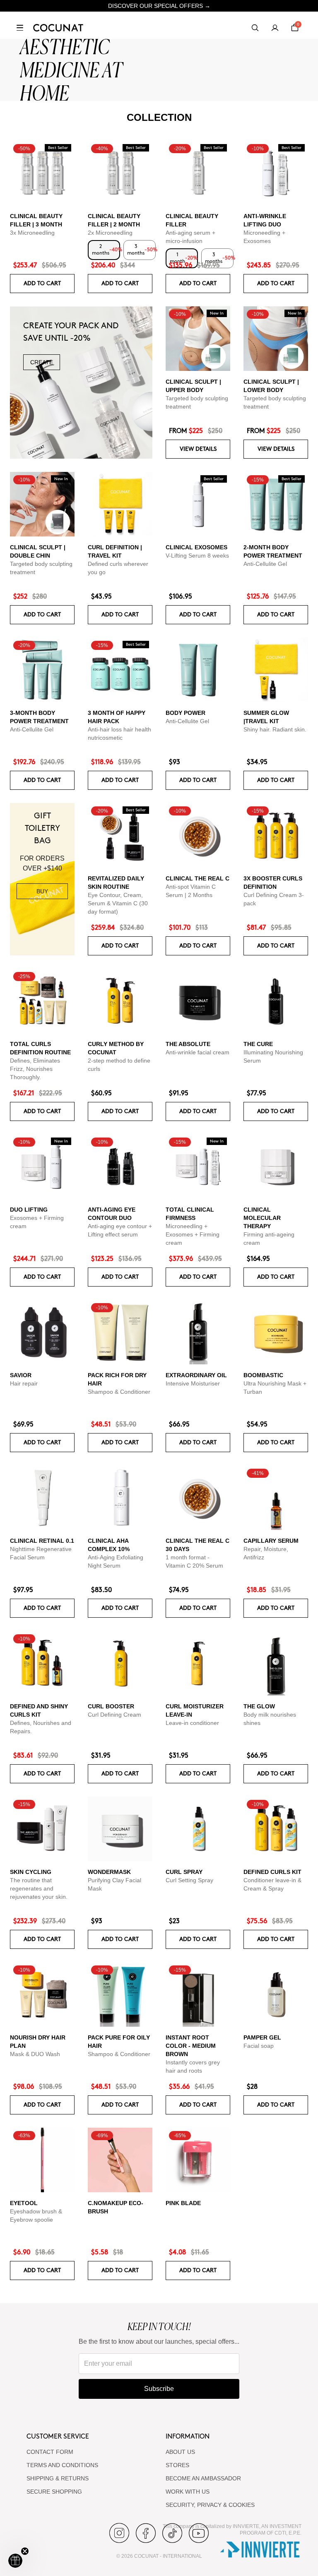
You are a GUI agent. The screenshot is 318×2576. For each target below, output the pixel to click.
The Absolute (188, 1044)
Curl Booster (111, 1706)
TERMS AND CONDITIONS (62, 2465)
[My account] (275, 28)
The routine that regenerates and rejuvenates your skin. (39, 1888)
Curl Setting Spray (189, 1880)
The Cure (258, 1044)
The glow (259, 1706)
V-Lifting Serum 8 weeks (197, 556)
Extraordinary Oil (196, 1375)
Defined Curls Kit (272, 1872)
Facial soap (259, 2046)
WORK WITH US (188, 2492)
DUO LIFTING (29, 1210)
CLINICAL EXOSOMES (196, 547)
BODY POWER (185, 713)
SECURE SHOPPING (54, 2492)
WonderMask (109, 1872)
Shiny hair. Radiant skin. (275, 729)
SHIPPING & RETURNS (58, 2478)
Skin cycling (31, 1872)
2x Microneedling (110, 233)
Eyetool (24, 2203)
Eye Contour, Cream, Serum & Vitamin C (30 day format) (118, 903)
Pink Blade (183, 2203)
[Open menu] (20, 28)
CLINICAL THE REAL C (198, 878)
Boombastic (263, 1375)
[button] (15, 2561)
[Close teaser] (25, 2551)
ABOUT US (180, 2452)
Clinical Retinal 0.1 (42, 1541)
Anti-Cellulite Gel (265, 564)
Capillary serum (271, 1541)
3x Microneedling (32, 233)
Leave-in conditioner (192, 1723)
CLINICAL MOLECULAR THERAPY (262, 1218)
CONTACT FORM (50, 2452)
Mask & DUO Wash (35, 2054)
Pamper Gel (262, 2037)
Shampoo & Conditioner (119, 1392)
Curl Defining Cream (114, 1715)
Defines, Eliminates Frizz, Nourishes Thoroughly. (35, 1069)
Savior (21, 1375)
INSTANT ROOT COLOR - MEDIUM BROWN (191, 2046)
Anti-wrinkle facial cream (198, 1052)
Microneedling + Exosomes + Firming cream (193, 1234)
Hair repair (24, 1383)
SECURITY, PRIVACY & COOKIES (210, 2505)
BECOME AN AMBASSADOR (203, 2478)
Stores (177, 2465)
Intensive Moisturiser (193, 1383)
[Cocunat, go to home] (58, 28)
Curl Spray (184, 1872)
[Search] (255, 28)
